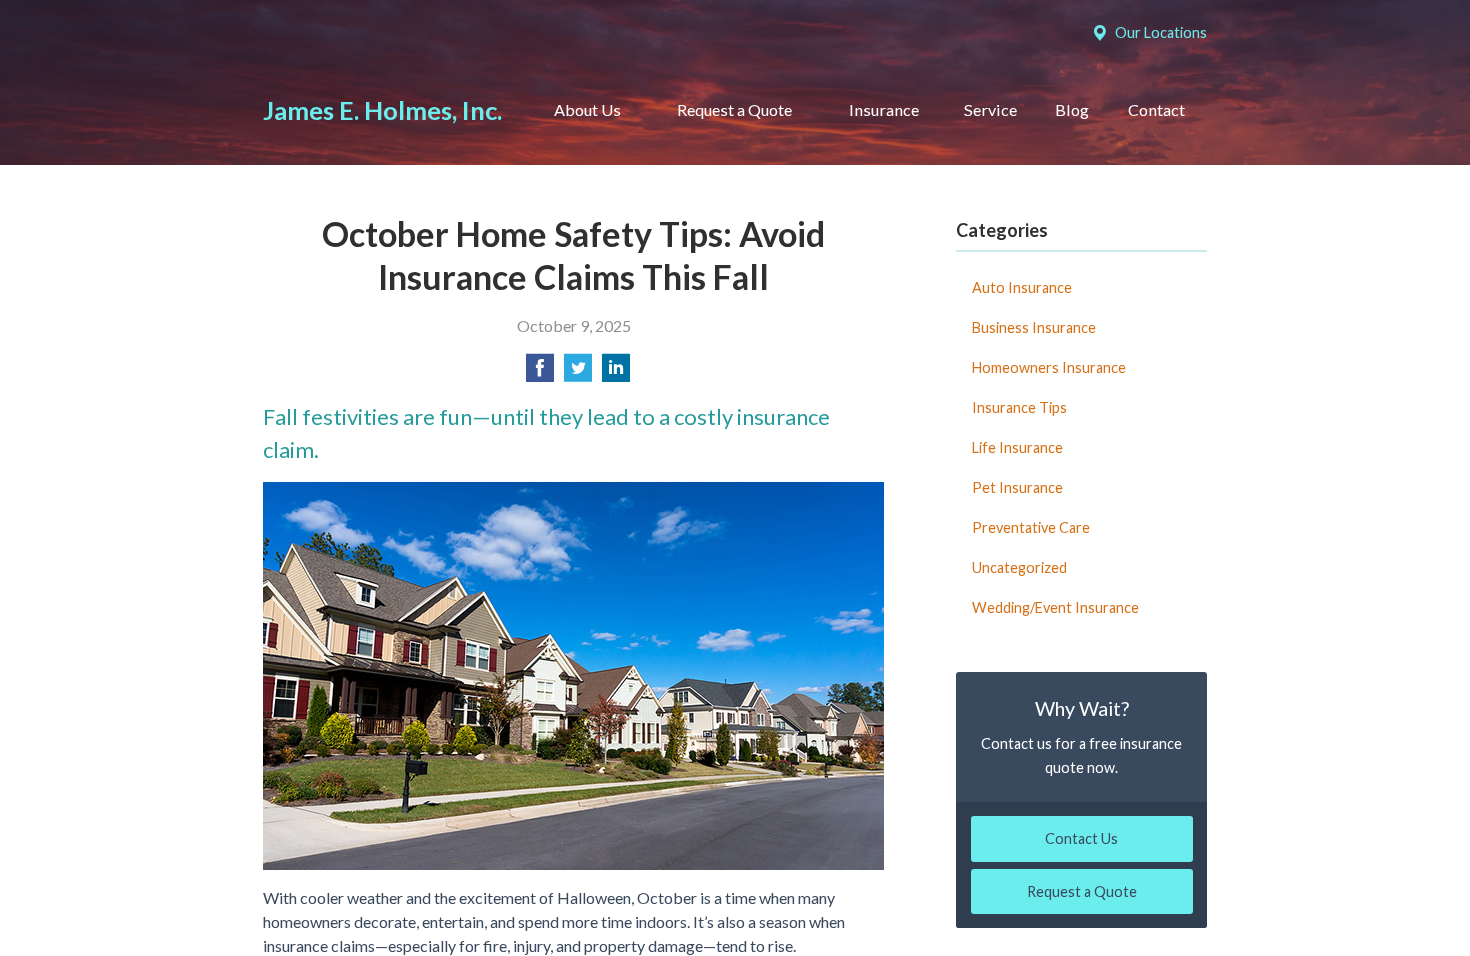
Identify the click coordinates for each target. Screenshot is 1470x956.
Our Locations (1161, 32)
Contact (1156, 109)
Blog (1072, 109)
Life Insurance (1017, 447)
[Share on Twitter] (578, 373)
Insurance (884, 109)
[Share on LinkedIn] (616, 373)
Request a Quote (734, 109)
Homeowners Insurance (1049, 367)
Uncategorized (1019, 567)
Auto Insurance (1022, 287)
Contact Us (1081, 838)
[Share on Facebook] (540, 373)
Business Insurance (1034, 327)
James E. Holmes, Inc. (382, 110)
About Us (587, 109)
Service (990, 109)
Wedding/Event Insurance (1055, 607)
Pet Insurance (1017, 487)
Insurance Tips (1019, 407)
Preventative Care (1031, 527)
